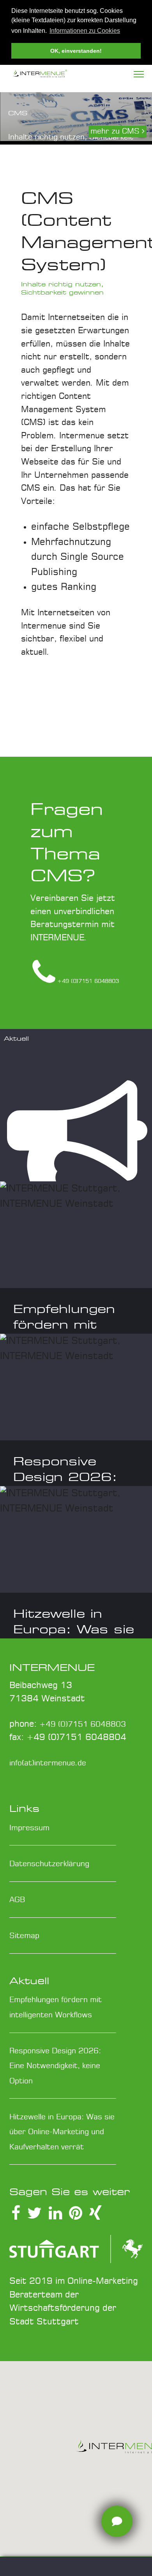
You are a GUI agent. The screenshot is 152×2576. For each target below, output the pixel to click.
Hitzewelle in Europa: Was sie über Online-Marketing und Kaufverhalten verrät (62, 2132)
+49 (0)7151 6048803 (83, 1725)
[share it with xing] (95, 2216)
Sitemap (24, 1936)
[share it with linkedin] (55, 2216)
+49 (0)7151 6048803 (88, 981)
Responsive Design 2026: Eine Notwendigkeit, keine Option (55, 2066)
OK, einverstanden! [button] (76, 51)
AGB (17, 1900)
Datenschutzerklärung (49, 1864)
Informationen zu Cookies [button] (85, 31)
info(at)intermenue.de (48, 1763)
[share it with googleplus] (76, 2216)
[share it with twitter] (34, 2216)
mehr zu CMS (116, 131)
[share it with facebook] (16, 2216)
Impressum (29, 1828)
